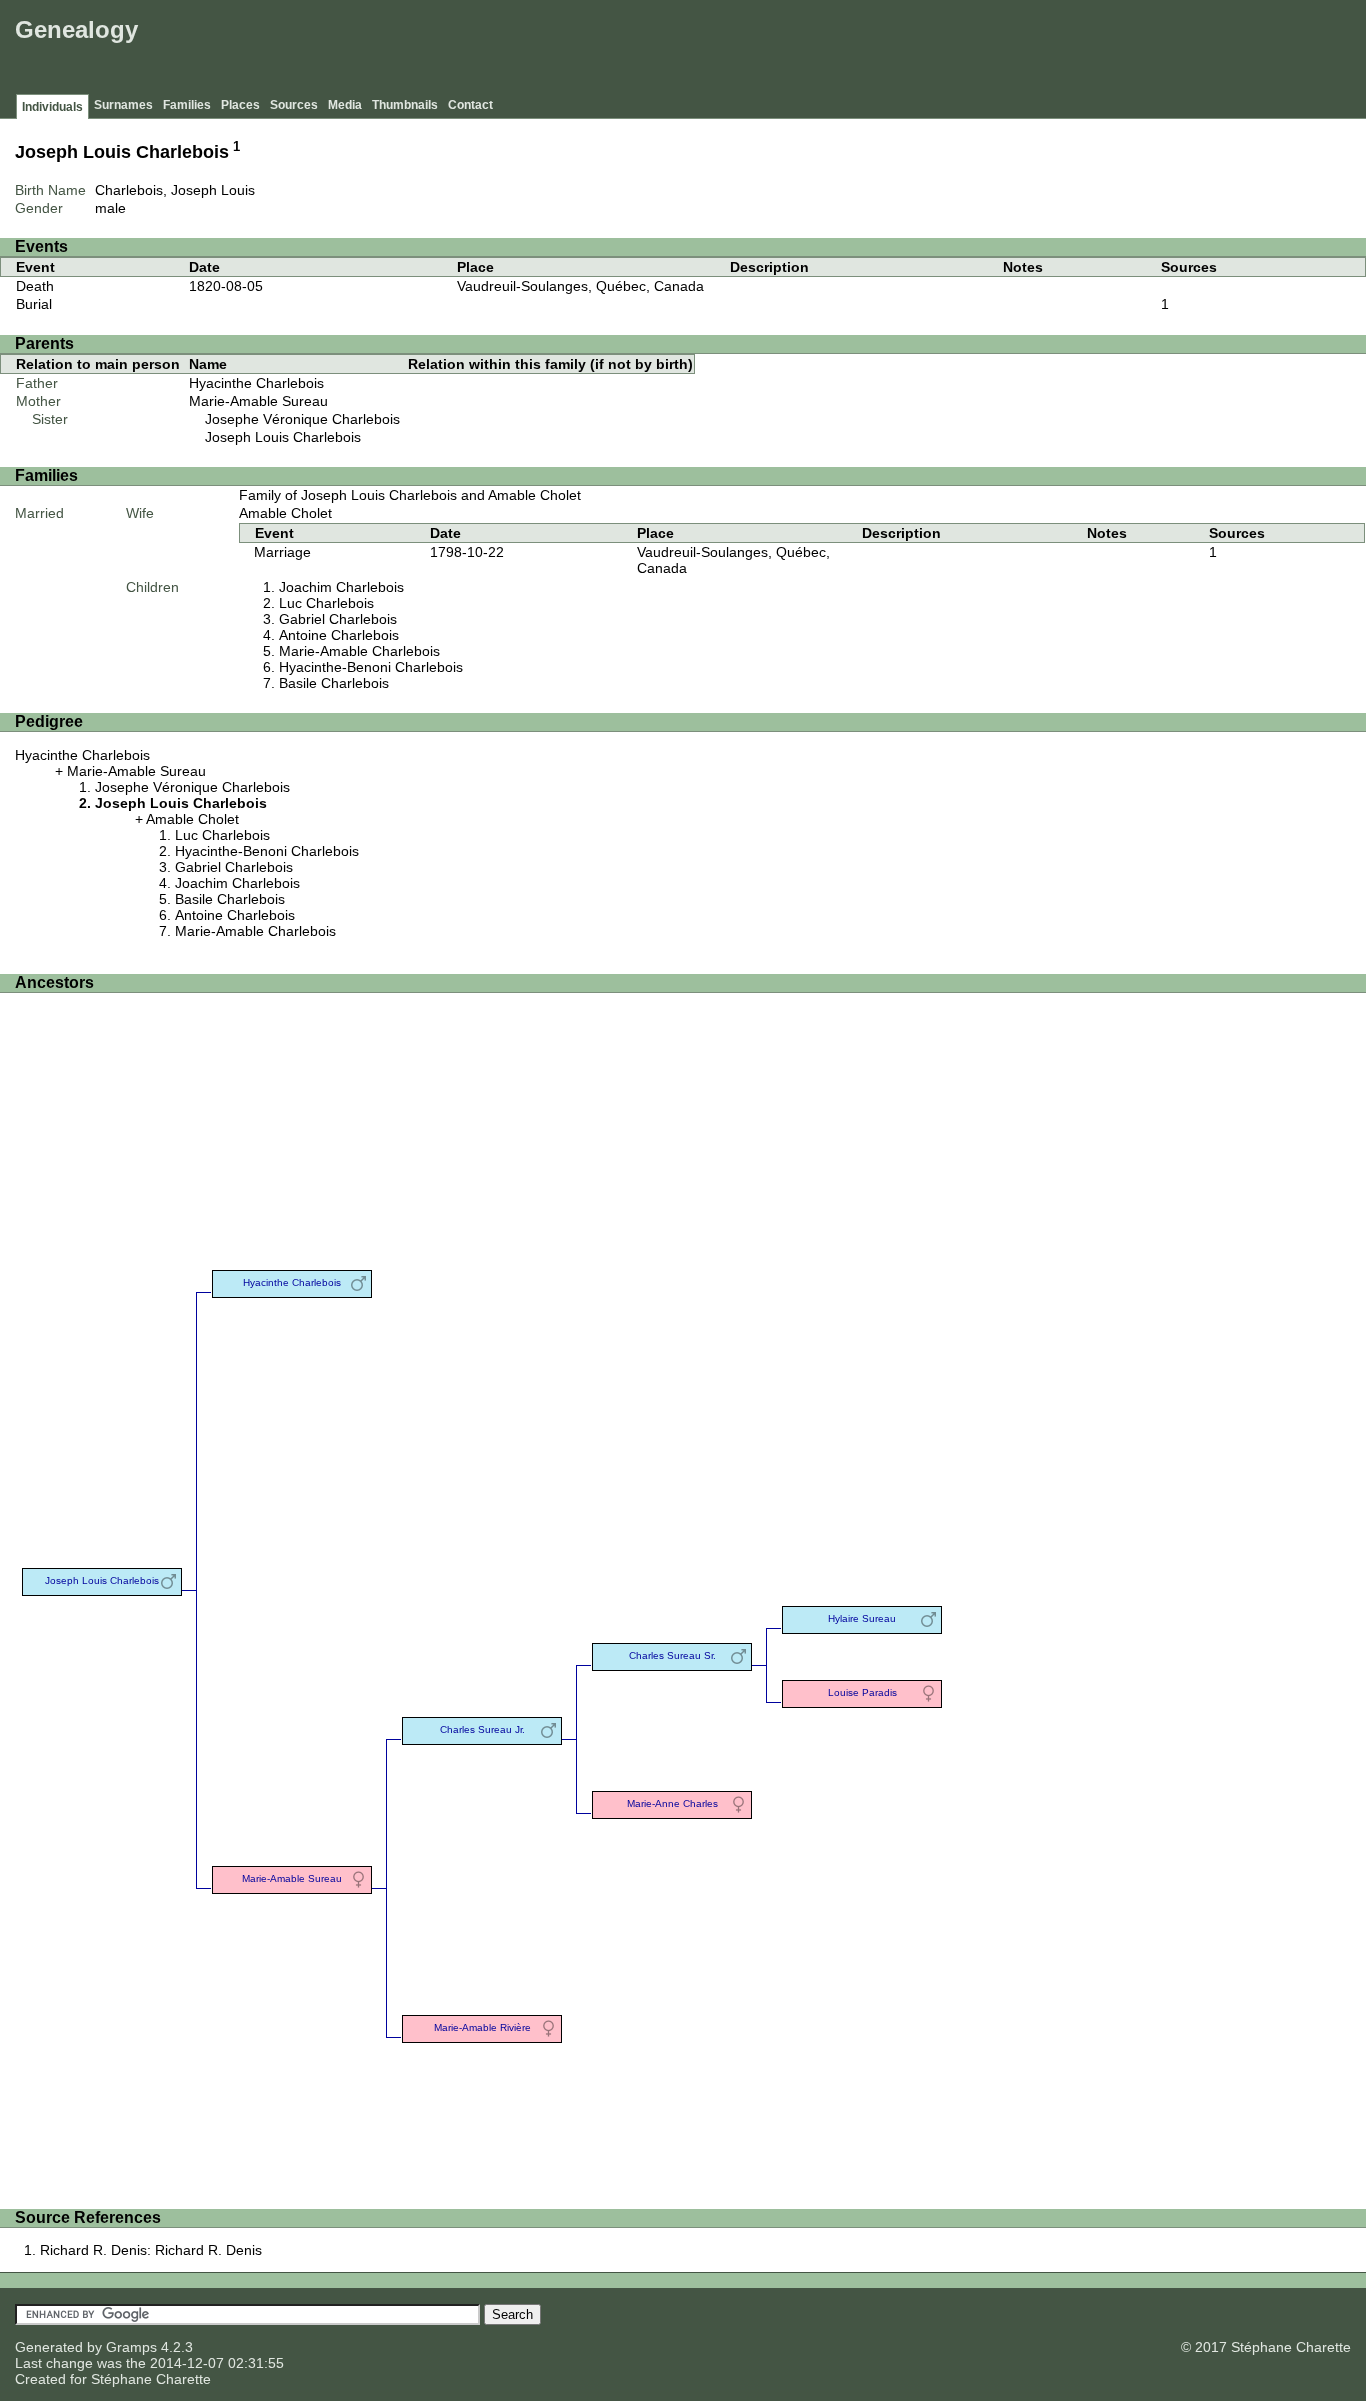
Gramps (131, 2347)
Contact (470, 105)
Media (345, 105)
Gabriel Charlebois (338, 619)
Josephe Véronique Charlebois (302, 419)
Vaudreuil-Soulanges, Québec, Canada (580, 286)
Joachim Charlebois (341, 587)
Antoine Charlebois (339, 635)
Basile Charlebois (334, 683)
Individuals (52, 107)
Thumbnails (405, 105)
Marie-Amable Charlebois (359, 651)
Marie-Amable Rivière (482, 2027)
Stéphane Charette (151, 2379)
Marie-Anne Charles (672, 1803)
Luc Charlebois (326, 603)
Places (240, 105)
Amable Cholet (285, 513)
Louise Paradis (862, 1692)
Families (187, 105)
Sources (294, 105)
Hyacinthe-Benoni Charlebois (371, 667)
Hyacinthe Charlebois (256, 383)
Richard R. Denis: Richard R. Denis (151, 2250)
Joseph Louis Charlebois (283, 437)
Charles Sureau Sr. (672, 1655)
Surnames (123, 105)
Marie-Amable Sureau (258, 401)
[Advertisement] (997, 50)
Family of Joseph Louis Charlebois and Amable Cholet (410, 495)
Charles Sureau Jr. (482, 1729)
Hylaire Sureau (862, 1618)
